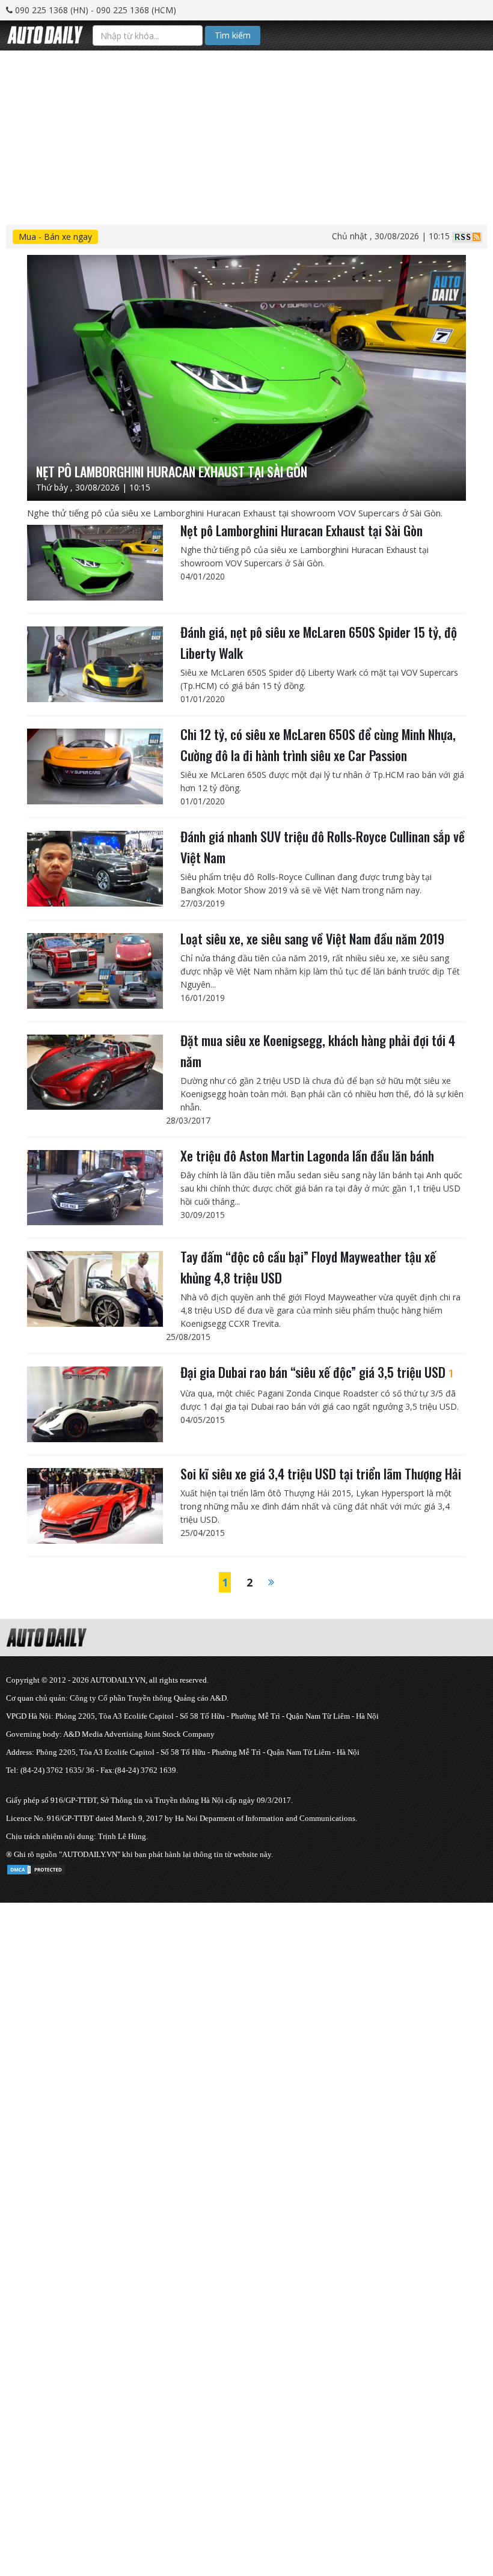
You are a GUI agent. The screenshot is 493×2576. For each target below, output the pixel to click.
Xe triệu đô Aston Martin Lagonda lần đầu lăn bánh (307, 1155)
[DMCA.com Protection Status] (36, 1868)
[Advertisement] (246, 135)
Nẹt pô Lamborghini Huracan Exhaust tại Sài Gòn (302, 530)
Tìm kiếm (233, 35)
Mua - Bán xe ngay (55, 237)
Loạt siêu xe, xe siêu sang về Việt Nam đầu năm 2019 (312, 938)
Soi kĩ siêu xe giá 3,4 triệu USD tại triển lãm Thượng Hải (321, 1473)
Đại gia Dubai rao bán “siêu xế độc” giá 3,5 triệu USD (317, 1372)
